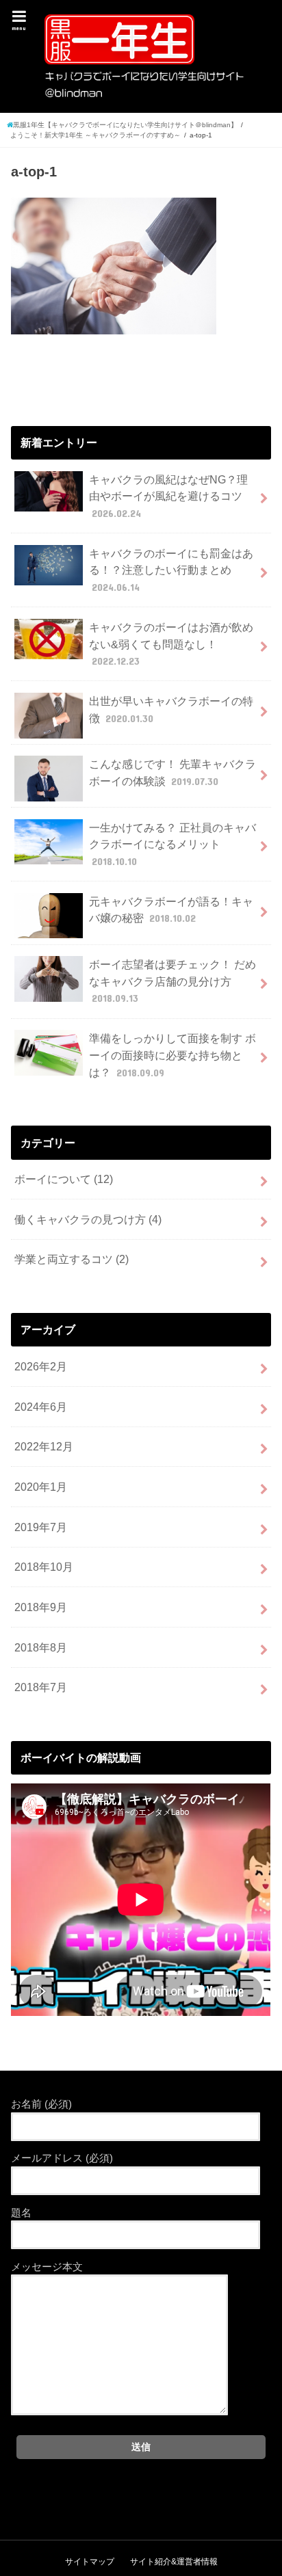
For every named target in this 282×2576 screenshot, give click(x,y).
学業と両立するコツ (72, 1259)
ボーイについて (64, 1179)
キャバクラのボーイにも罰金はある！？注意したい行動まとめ (171, 570)
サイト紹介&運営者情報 (174, 2562)
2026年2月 (41, 1366)
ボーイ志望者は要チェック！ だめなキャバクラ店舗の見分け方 (172, 981)
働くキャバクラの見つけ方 (88, 1219)
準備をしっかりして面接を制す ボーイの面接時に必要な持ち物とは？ (172, 1055)
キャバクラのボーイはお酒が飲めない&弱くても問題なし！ (171, 644)
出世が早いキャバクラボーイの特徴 (171, 709)
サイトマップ (90, 2562)
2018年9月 (41, 1607)
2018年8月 (41, 1647)
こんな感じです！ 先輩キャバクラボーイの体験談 (172, 772)
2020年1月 (41, 1487)
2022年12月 (44, 1446)
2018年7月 (41, 1687)
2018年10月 (44, 1567)
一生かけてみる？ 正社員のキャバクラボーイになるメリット (172, 844)
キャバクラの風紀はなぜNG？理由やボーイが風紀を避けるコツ (168, 496)
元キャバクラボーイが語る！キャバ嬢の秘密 (171, 910)
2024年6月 (41, 1407)
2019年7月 (41, 1527)
